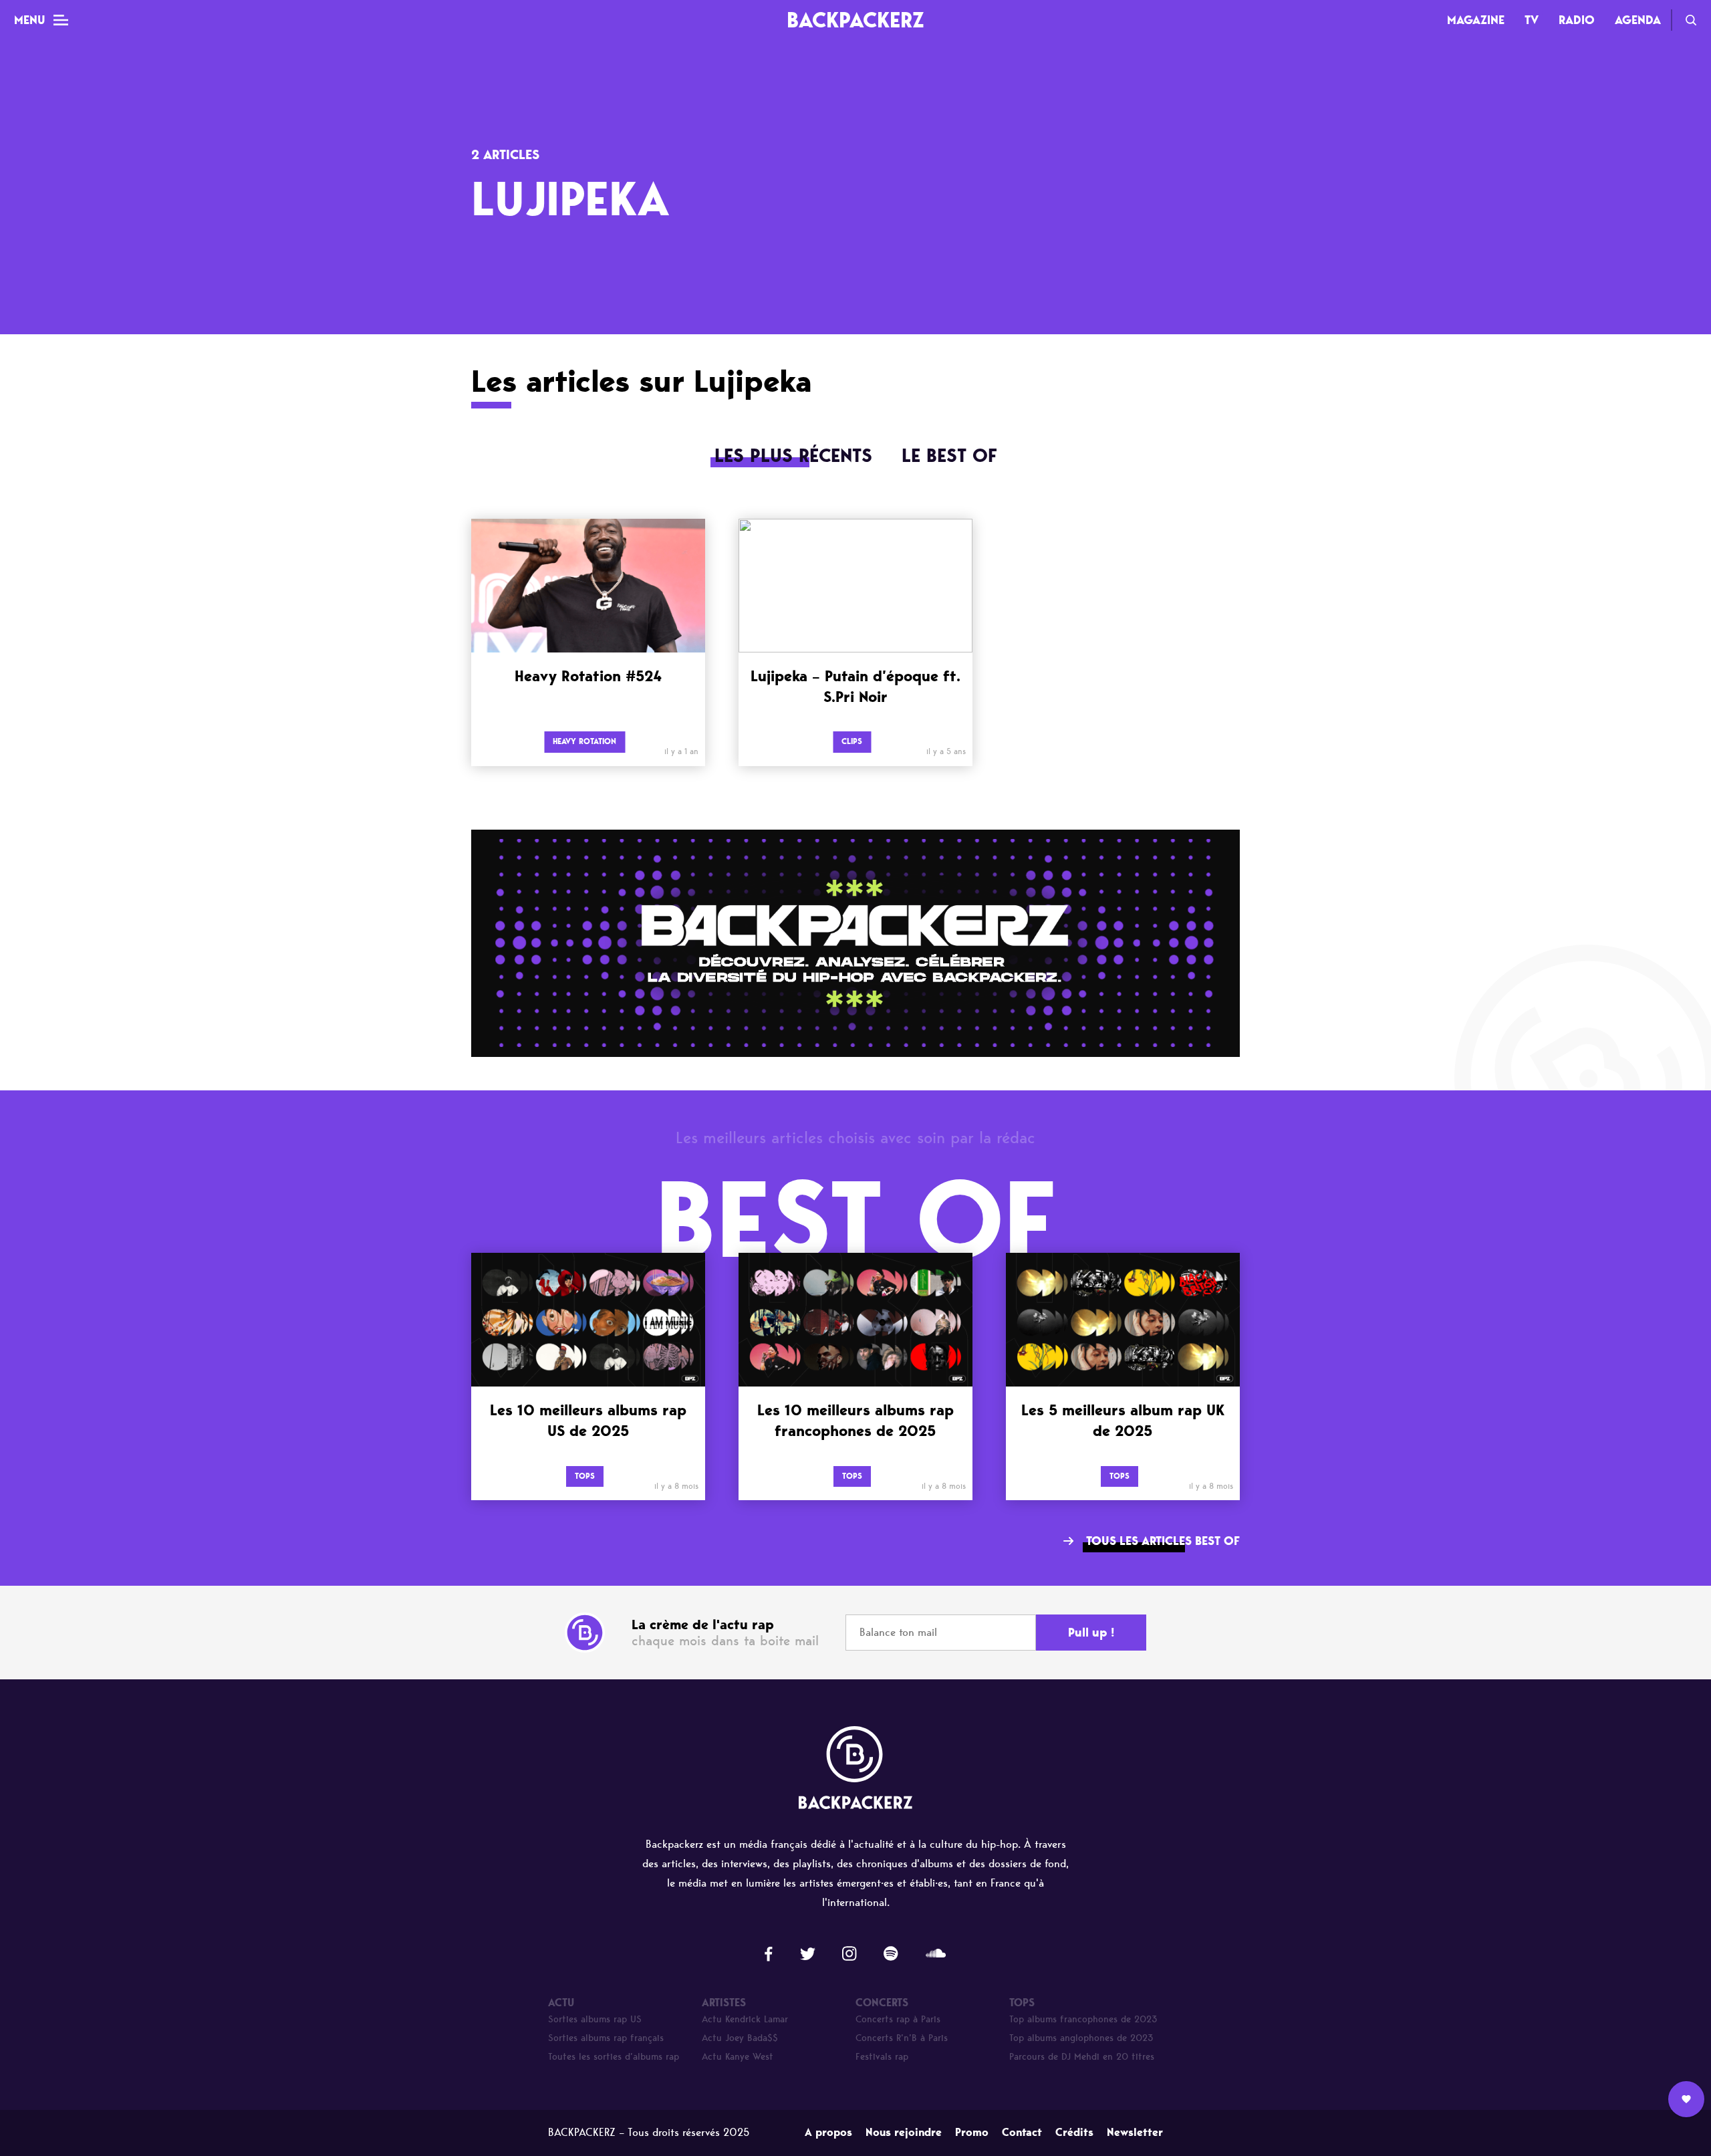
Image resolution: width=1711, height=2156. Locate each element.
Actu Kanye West (738, 2057)
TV (1532, 20)
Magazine (1476, 20)
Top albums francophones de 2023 (1083, 2019)
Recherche (1691, 20)
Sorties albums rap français (606, 2038)
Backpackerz (855, 20)
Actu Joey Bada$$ (740, 2038)
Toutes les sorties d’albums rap (614, 2057)
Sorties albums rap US (595, 2019)
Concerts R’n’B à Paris (902, 2038)
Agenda (1638, 20)
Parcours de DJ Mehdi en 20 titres (1082, 2057)
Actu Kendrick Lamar (745, 2019)
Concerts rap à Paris (898, 2019)
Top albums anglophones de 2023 (1081, 2038)
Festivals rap (882, 2057)
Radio (1577, 20)
